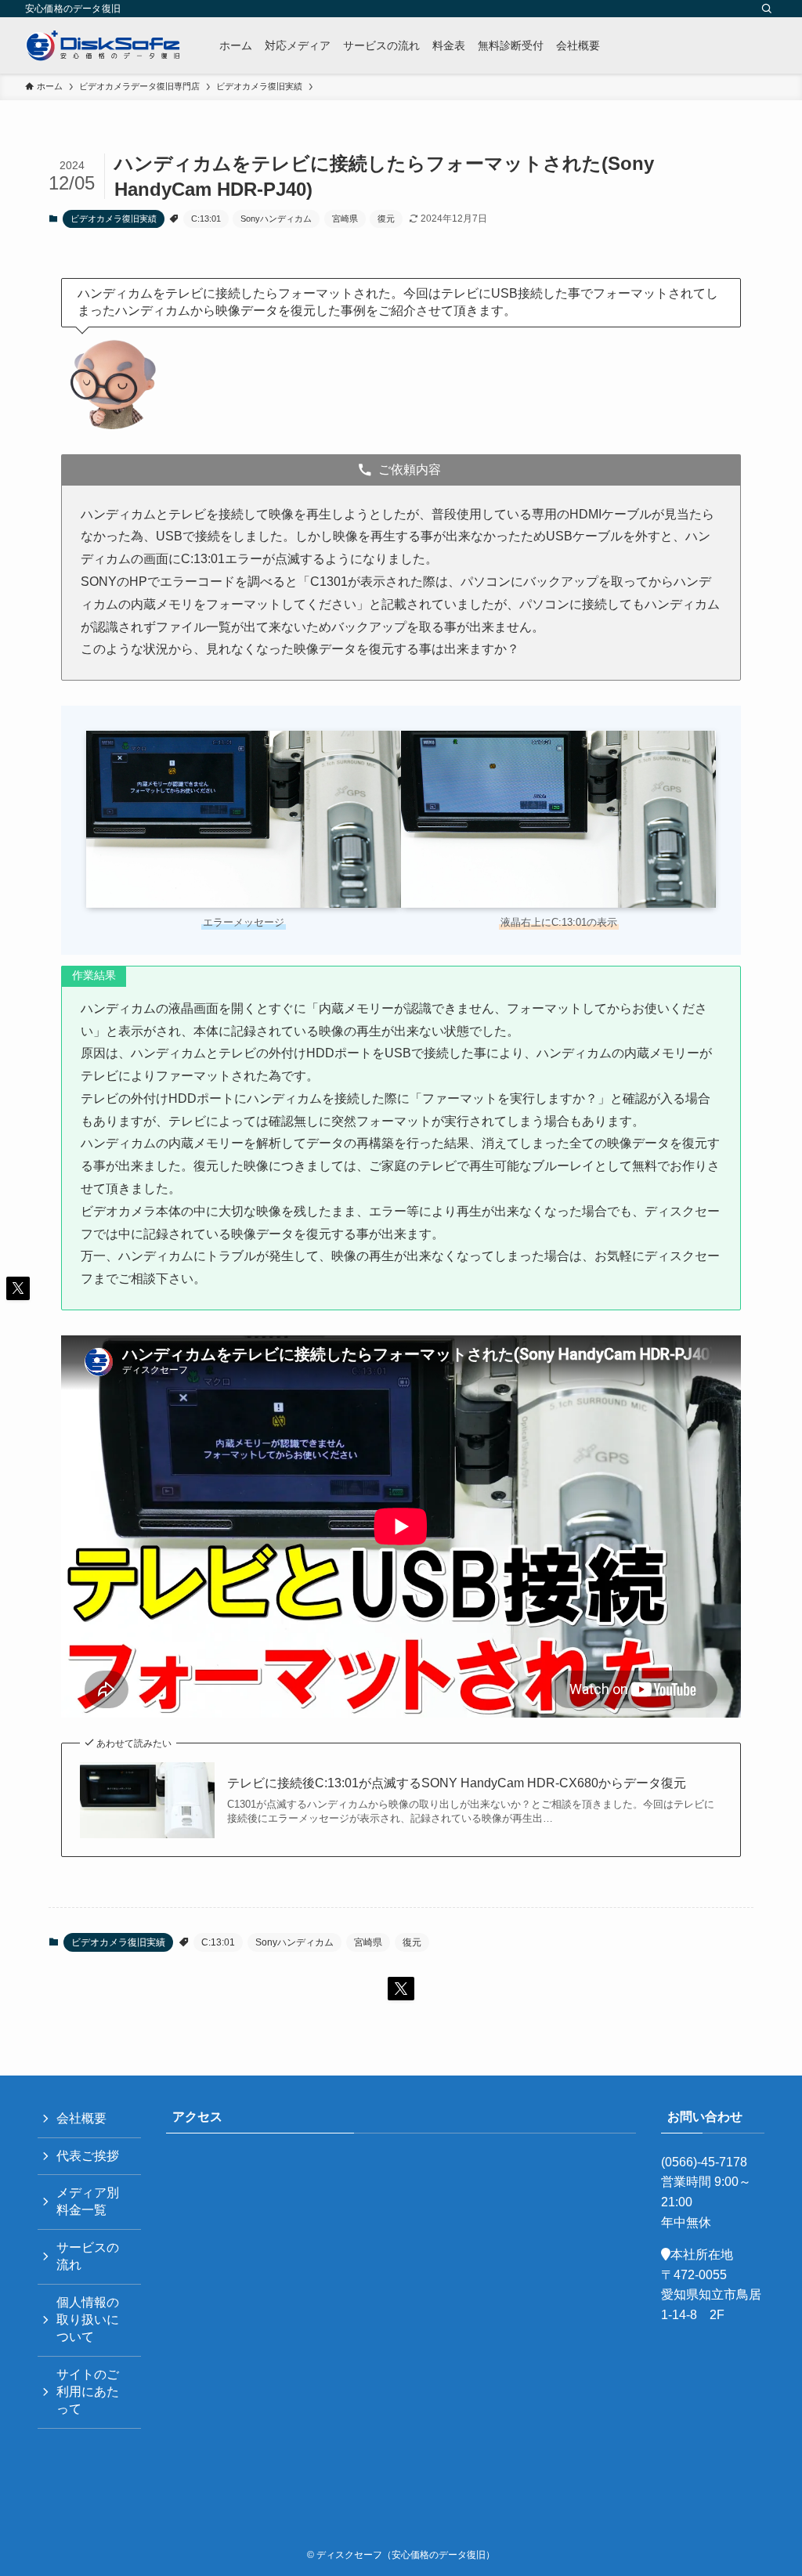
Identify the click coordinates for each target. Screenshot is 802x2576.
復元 (386, 219)
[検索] (767, 9)
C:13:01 (206, 219)
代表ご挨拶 (88, 2156)
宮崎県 (345, 219)
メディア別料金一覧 (88, 2201)
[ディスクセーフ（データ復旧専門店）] (103, 45)
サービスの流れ (88, 2256)
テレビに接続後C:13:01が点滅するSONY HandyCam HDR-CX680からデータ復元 (457, 1783)
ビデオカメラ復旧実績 (114, 219)
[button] (401, 1989)
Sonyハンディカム (276, 219)
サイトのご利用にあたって (88, 2392)
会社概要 (81, 2118)
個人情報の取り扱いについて (88, 2320)
